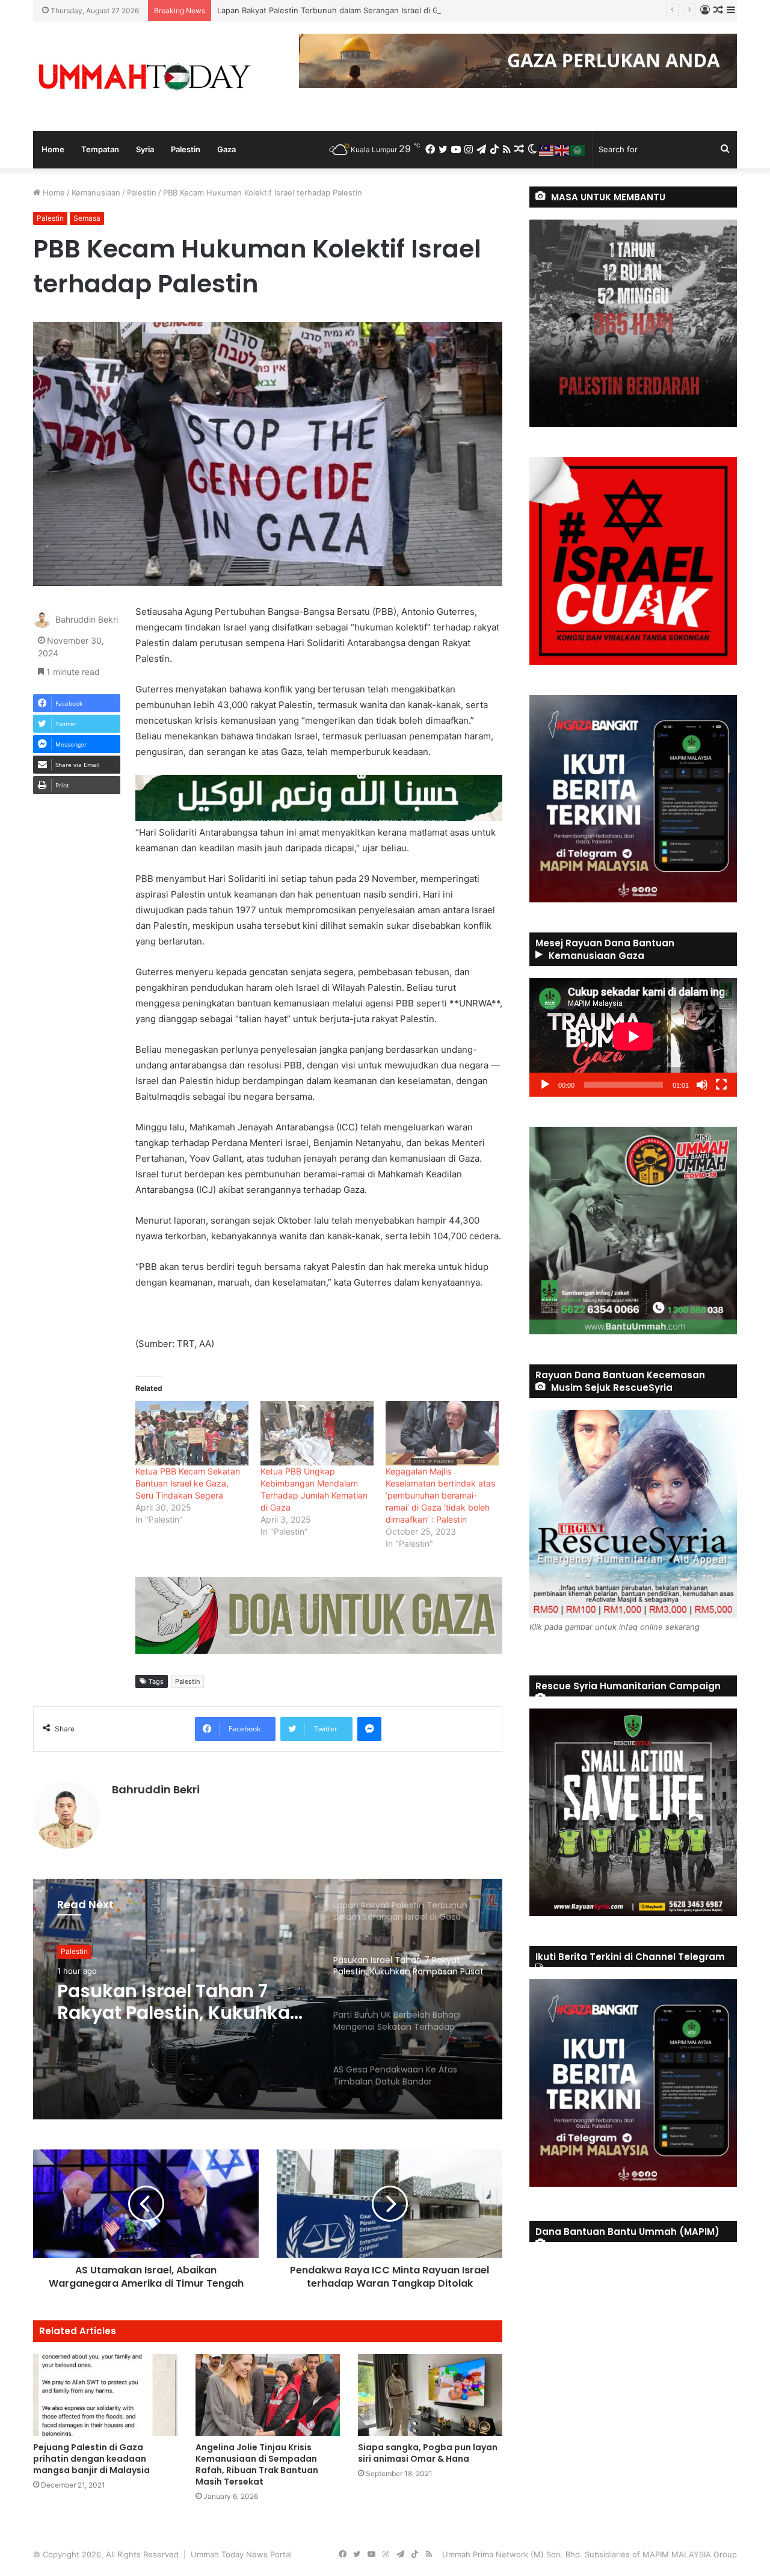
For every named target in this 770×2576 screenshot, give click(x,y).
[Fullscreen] (721, 1085)
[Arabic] (578, 149)
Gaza (226, 149)
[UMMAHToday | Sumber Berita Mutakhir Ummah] (144, 76)
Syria (145, 149)
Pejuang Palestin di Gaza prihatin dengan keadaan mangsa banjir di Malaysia (91, 2459)
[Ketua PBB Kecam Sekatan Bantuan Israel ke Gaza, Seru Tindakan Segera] (192, 1433)
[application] (633, 1037)
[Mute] (702, 1085)
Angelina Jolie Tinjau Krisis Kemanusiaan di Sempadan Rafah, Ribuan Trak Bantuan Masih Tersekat (257, 2464)
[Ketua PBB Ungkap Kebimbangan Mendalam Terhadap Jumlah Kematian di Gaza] (317, 1433)
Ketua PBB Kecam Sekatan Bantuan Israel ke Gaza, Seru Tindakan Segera (188, 1483)
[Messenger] (369, 1729)
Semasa (87, 218)
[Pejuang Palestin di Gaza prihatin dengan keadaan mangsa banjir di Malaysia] (105, 2395)
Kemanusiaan (96, 193)
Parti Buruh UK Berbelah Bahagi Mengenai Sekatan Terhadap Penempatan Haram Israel (178, 2002)
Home (53, 149)
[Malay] (547, 149)
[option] (268, 1999)
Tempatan (100, 149)
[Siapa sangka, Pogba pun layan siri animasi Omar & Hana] (430, 2395)
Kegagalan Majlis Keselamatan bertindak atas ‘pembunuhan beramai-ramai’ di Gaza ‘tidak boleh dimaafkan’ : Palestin (440, 1495)
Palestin (186, 149)
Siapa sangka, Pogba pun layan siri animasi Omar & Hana (428, 2453)
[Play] (545, 1085)
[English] (562, 149)
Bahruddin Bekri (87, 620)
